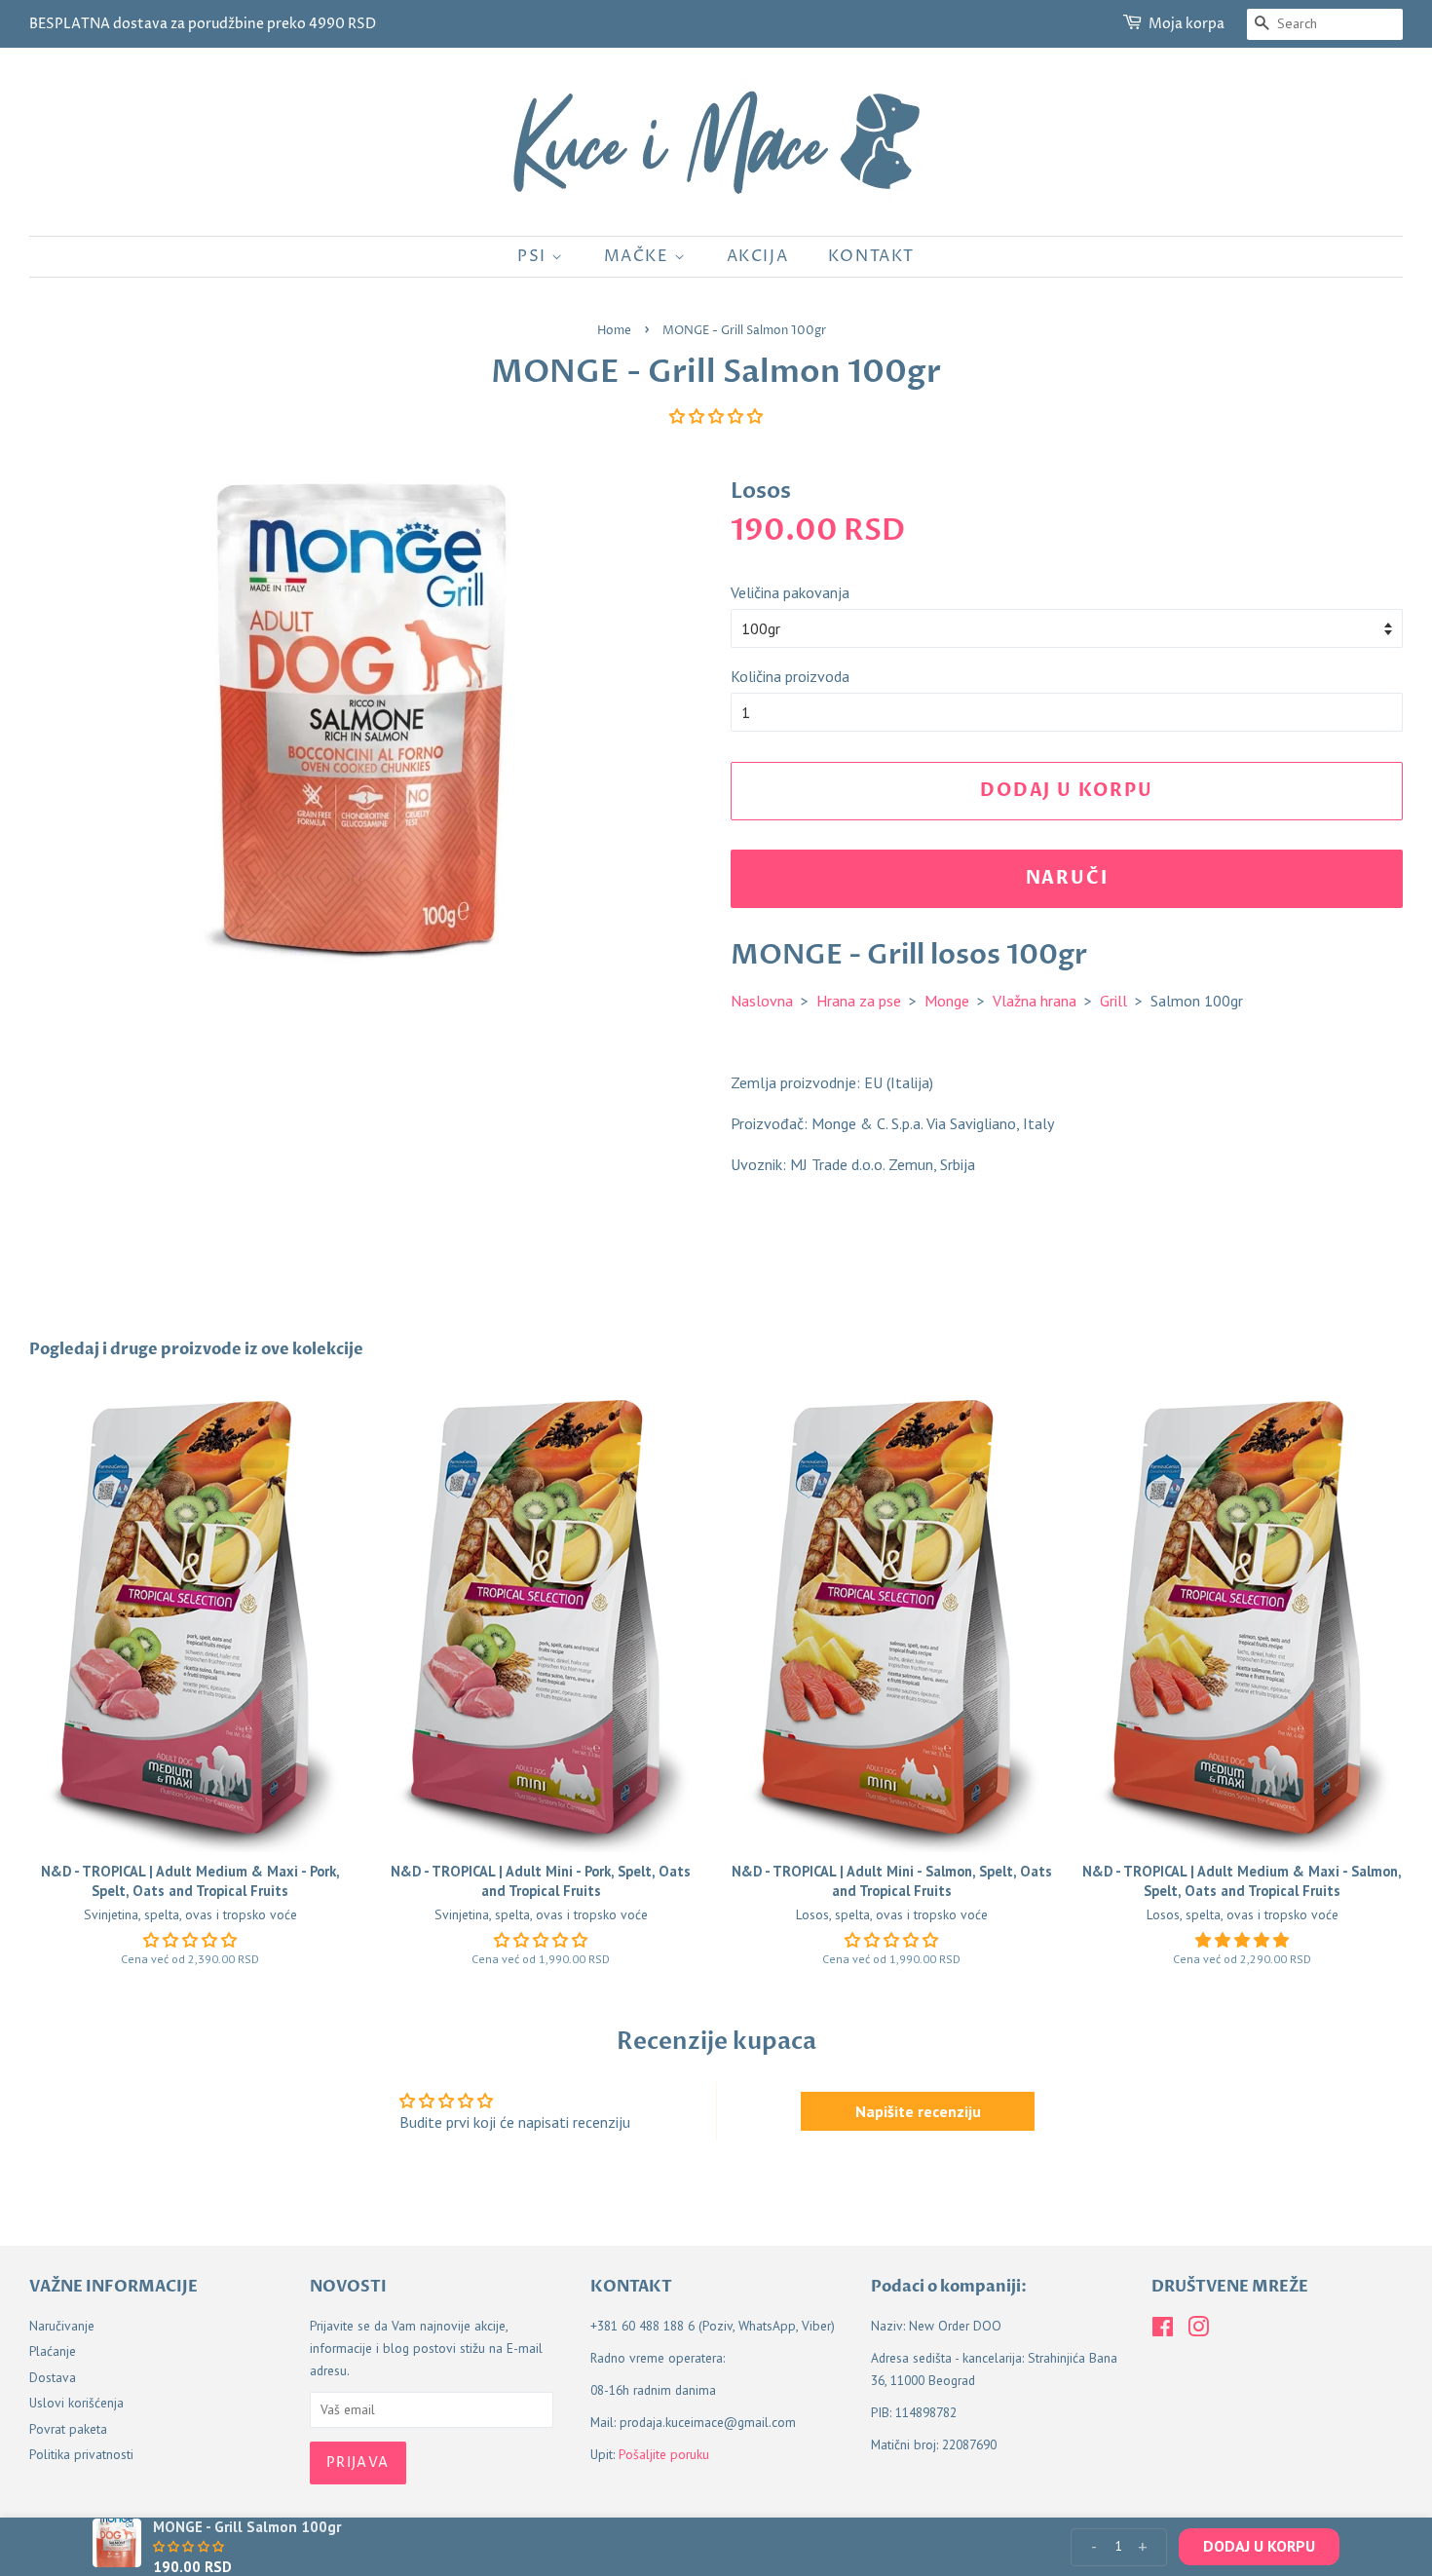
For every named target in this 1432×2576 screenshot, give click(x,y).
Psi (534, 256)
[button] (716, 416)
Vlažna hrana (1035, 1001)
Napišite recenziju (918, 2111)
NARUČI (1067, 878)
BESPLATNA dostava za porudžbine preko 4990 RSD (203, 24)
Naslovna (762, 1001)
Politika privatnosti (81, 2454)
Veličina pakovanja (790, 592)
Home (614, 331)
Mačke (640, 256)
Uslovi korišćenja (76, 2403)
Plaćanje (53, 2351)
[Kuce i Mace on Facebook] (1163, 2330)
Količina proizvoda (790, 676)
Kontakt (871, 256)
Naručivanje (62, 2326)
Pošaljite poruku (664, 2454)
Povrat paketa (68, 2429)
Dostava (53, 2377)
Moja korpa (1187, 24)
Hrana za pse (859, 1001)
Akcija (758, 256)
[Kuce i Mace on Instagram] (1198, 2330)
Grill (1113, 1001)
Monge (947, 1001)
